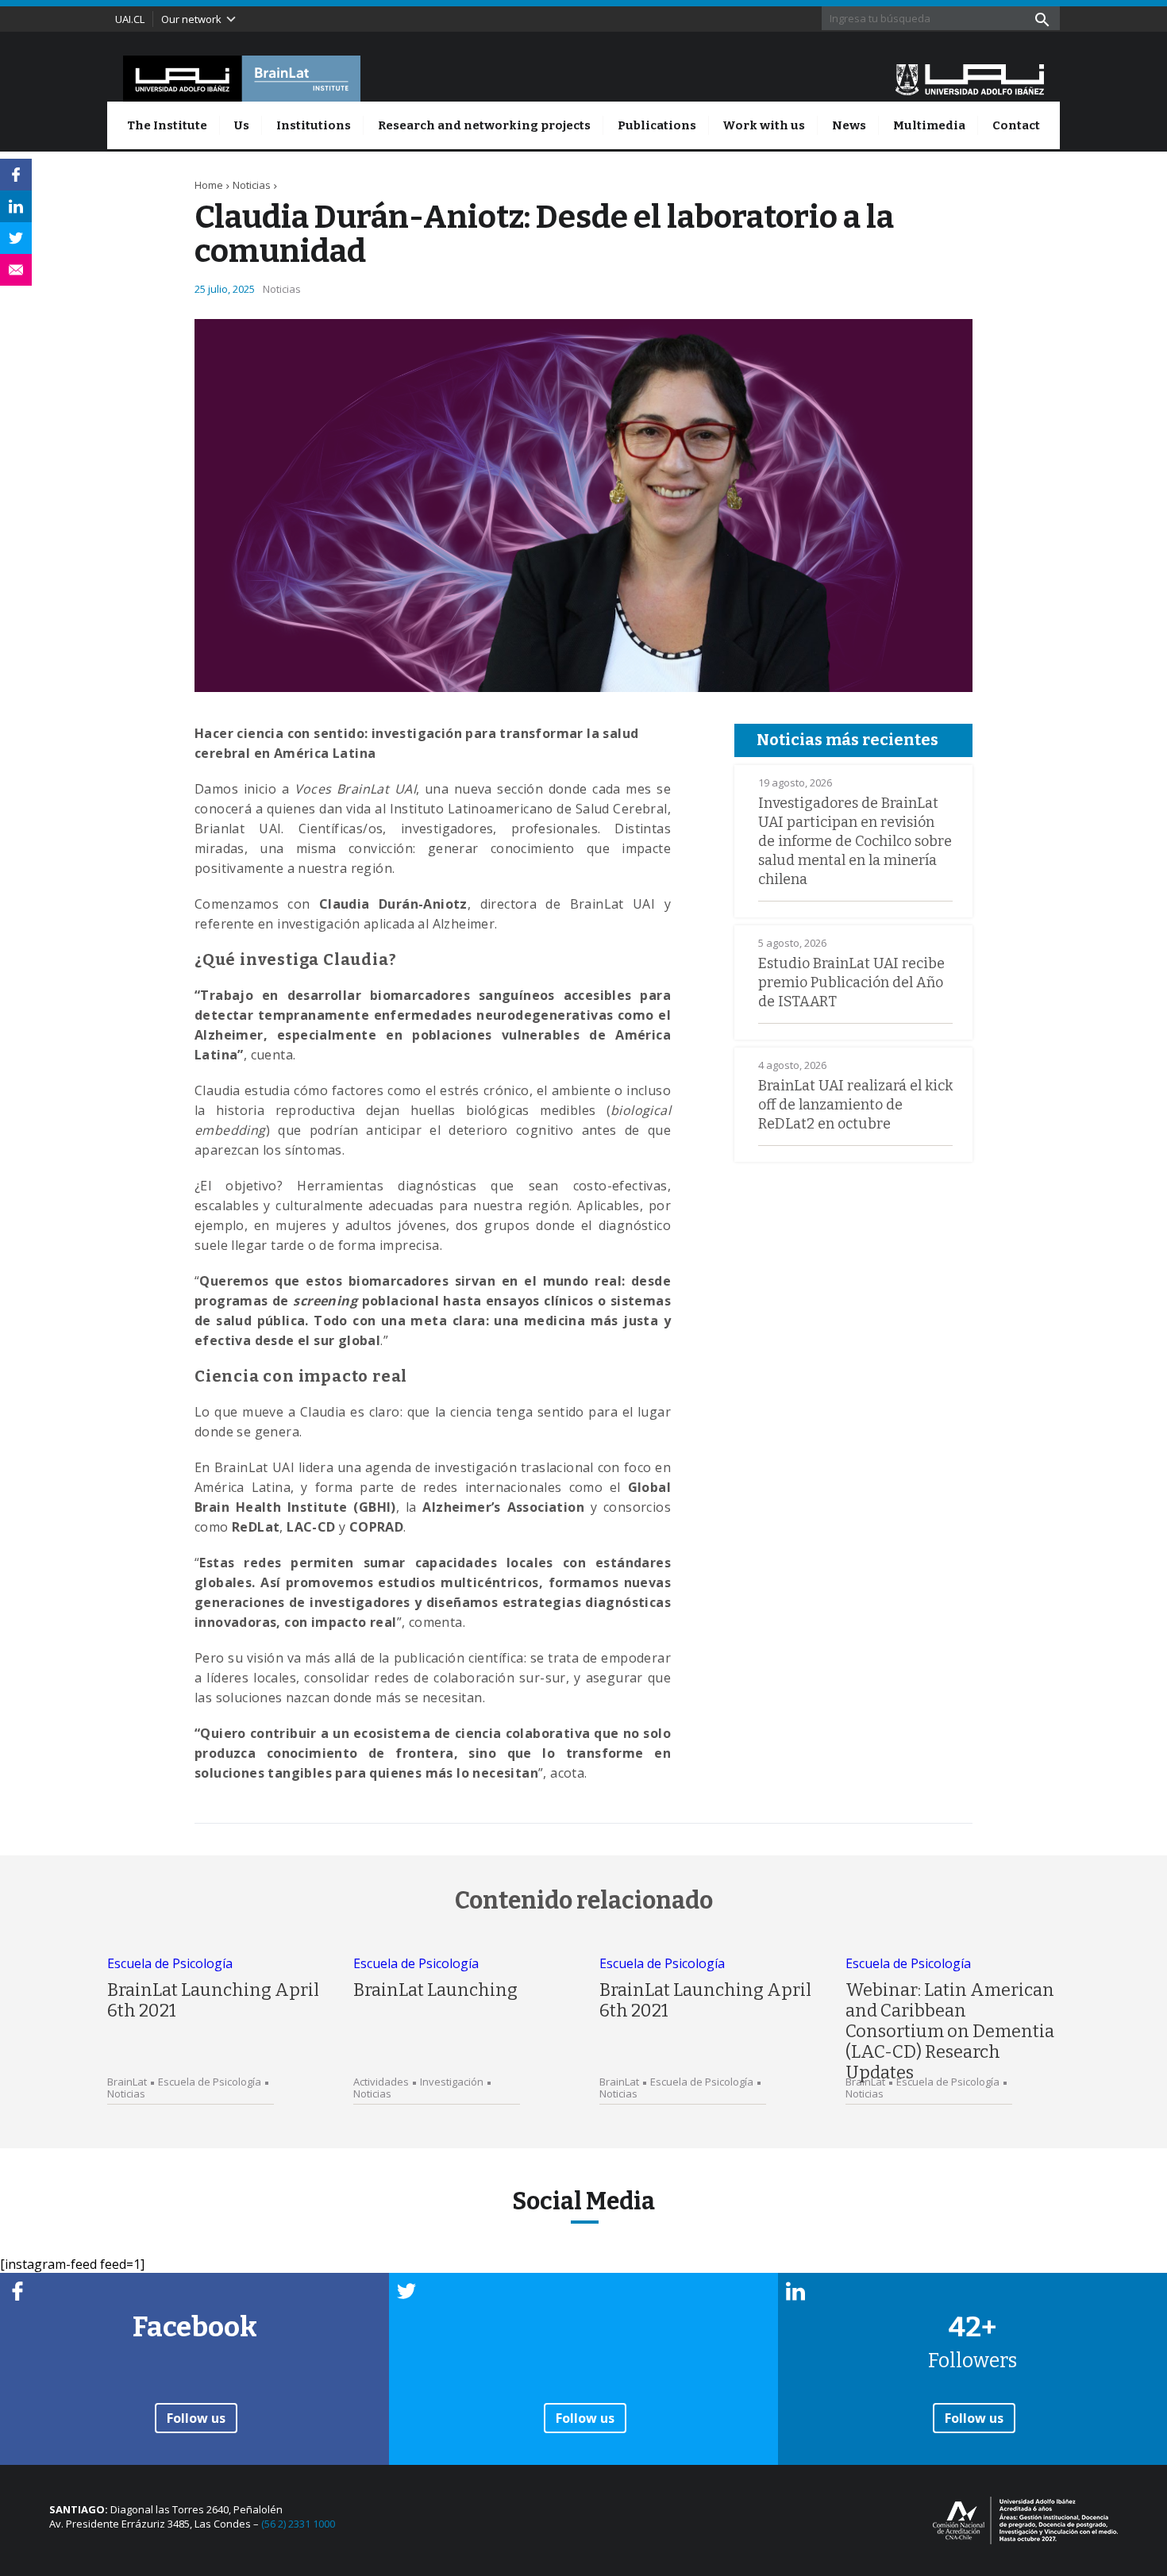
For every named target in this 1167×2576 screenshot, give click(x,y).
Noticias (252, 185)
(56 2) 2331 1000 (298, 2524)
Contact (1016, 125)
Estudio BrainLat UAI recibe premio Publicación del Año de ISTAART (851, 982)
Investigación (452, 2082)
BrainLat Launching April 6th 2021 (213, 2000)
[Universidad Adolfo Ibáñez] (970, 79)
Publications (657, 125)
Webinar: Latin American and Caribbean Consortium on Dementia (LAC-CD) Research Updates (950, 2031)
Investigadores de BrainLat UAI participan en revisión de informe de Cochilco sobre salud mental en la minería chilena (855, 841)
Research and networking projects (484, 125)
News (849, 125)
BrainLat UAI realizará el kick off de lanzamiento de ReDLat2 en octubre (855, 1105)
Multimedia (929, 125)
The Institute (167, 125)
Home (209, 185)
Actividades (381, 2082)
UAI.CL (130, 19)
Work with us (764, 125)
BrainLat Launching (435, 1990)
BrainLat (127, 2082)
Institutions (314, 125)
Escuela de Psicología (170, 1963)
